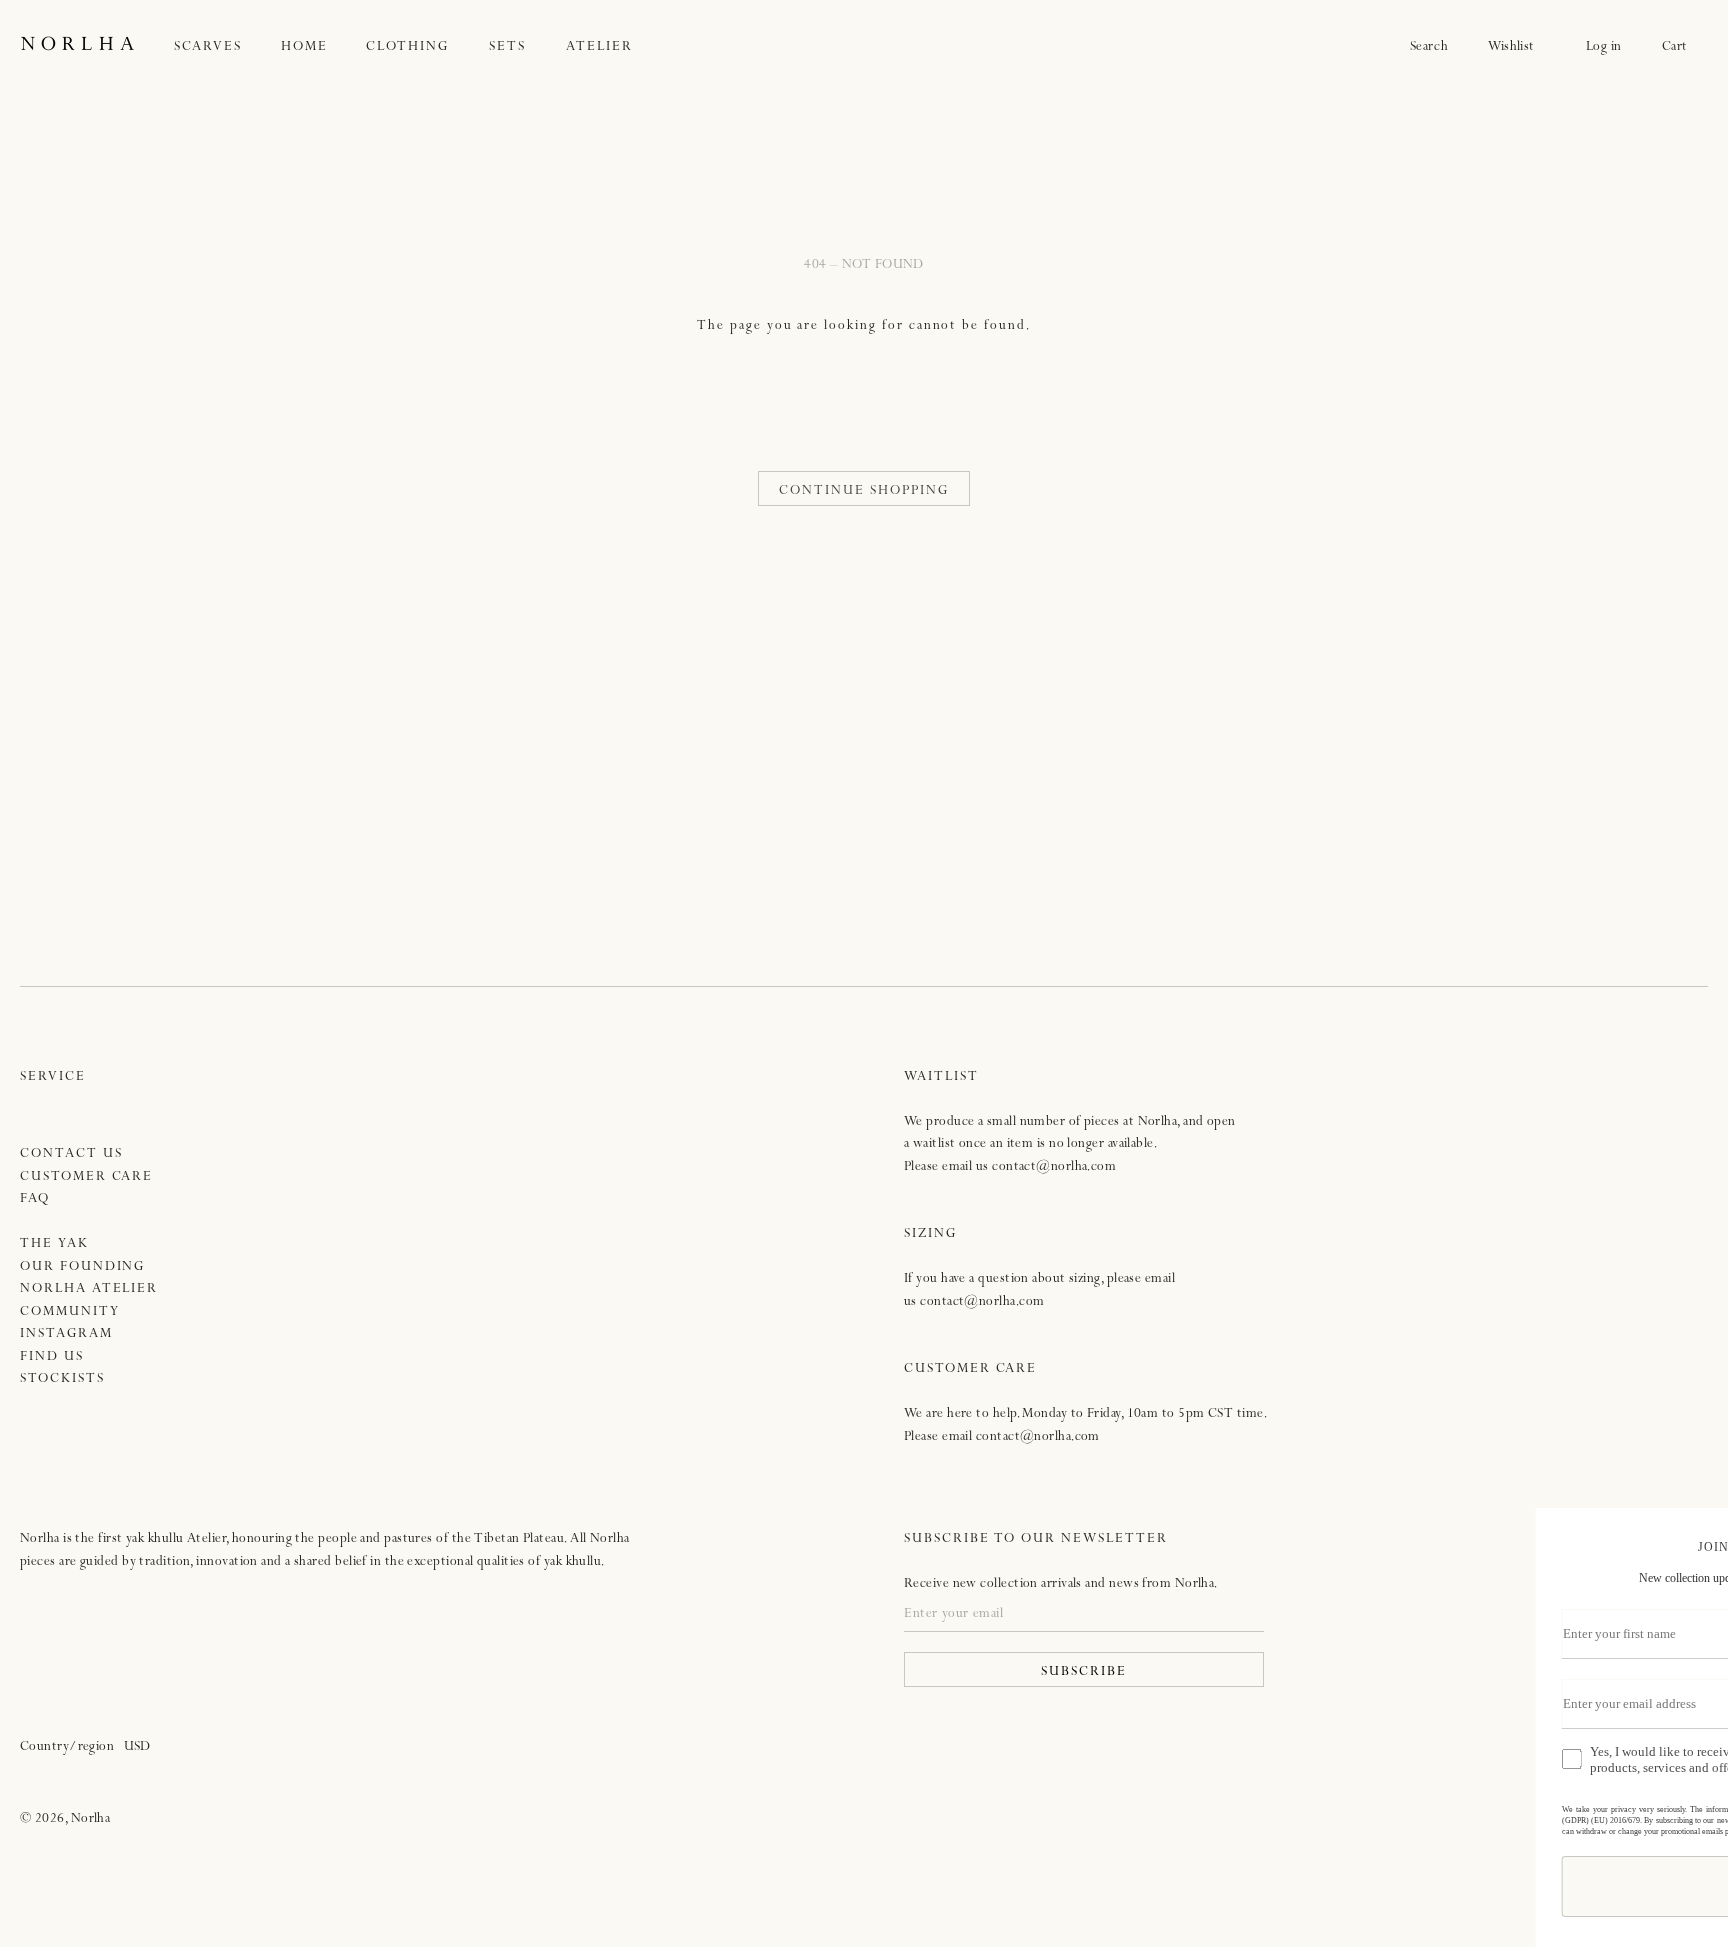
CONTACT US (71, 1154)
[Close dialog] (1694, 1531)
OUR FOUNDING (82, 1267)
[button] (228, 47)
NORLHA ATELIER (89, 1289)
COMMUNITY (70, 1312)
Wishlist (1517, 47)
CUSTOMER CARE (86, 1177)
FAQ (35, 1199)
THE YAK (54, 1244)
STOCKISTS (62, 1379)
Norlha (91, 1819)
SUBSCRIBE (1084, 1672)
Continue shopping (863, 491)
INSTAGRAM (66, 1334)
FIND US (52, 1357)
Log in (1604, 47)
